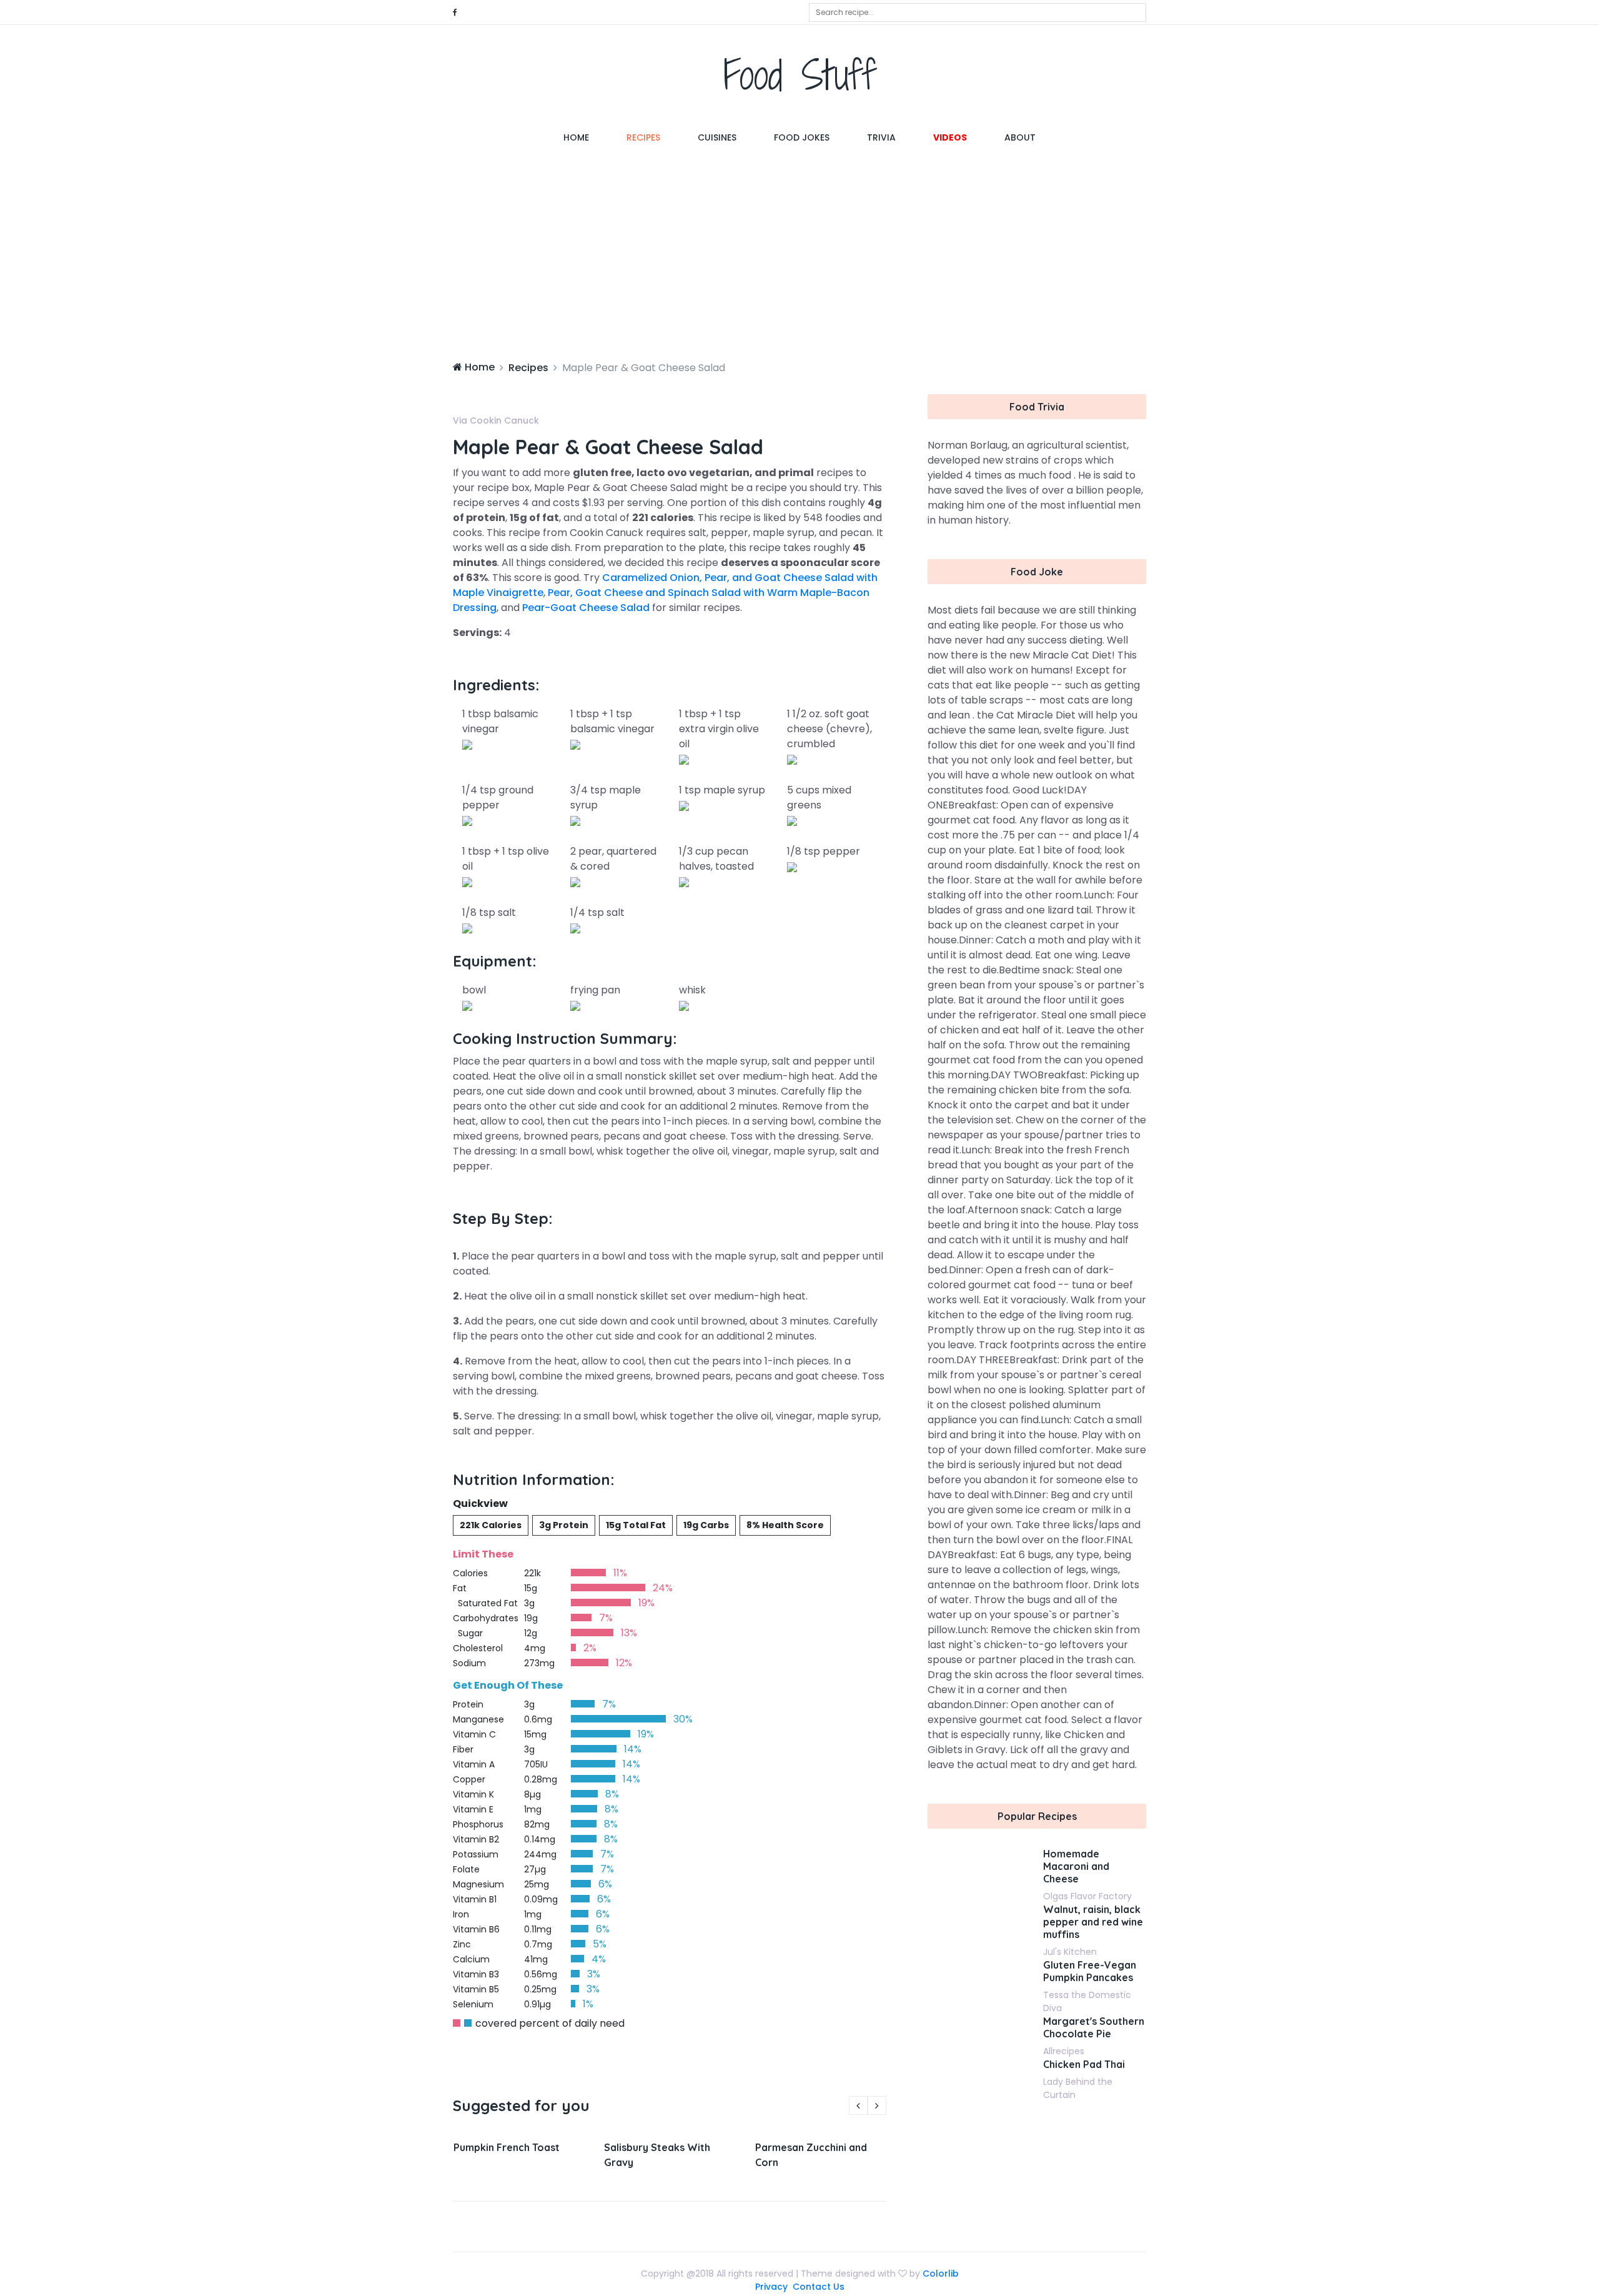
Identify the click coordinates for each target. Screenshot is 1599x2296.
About (1020, 137)
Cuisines (717, 137)
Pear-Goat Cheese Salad (586, 608)
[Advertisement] (799, 254)
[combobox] (978, 12)
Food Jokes (802, 137)
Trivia (881, 137)
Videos (950, 137)
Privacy (771, 2287)
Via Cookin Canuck (496, 420)
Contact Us (819, 2287)
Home (586, 137)
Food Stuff (800, 75)
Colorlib (941, 2274)
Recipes (643, 137)
